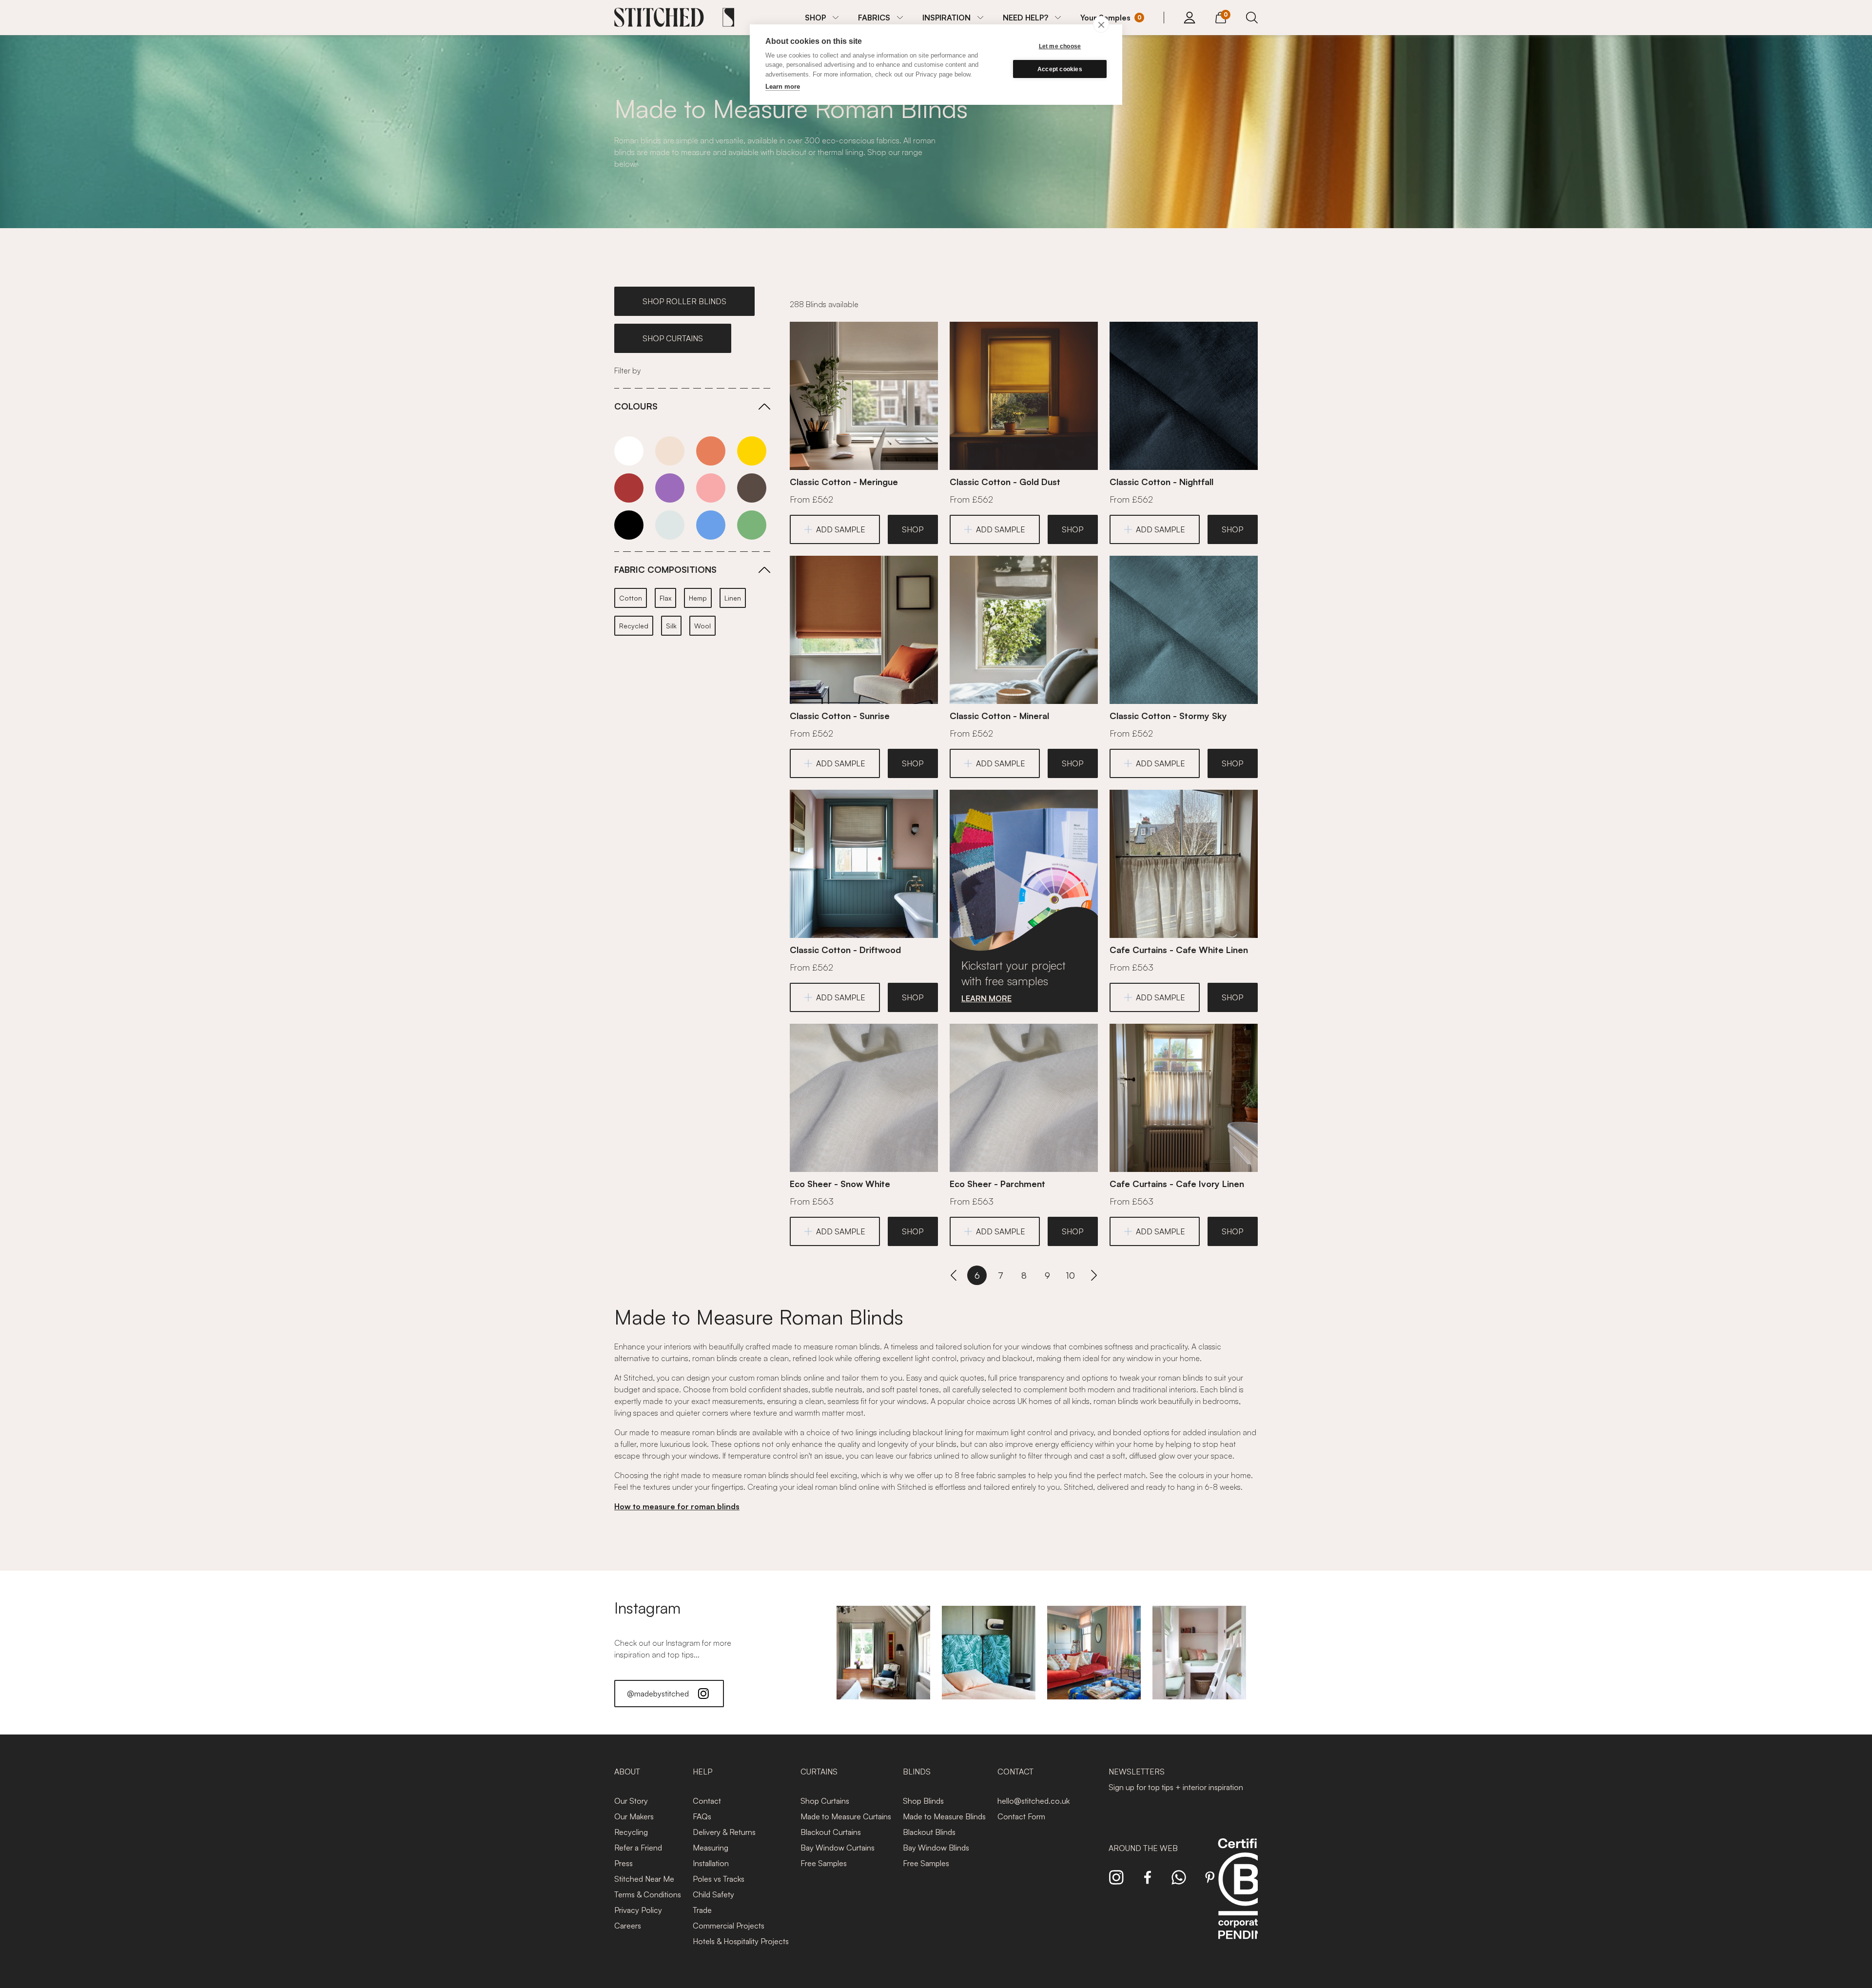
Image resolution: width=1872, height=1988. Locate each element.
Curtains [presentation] (819, 1772)
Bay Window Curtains (838, 1848)
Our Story (631, 1801)
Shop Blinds (923, 1801)
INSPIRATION (946, 18)
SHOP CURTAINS (673, 338)
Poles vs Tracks (719, 1879)
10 (1071, 1275)
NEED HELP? (1025, 18)
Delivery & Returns (724, 1832)
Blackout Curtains (831, 1832)
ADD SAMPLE (841, 529)
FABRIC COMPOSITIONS (665, 569)
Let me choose (1060, 46)
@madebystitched (658, 1694)
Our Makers (634, 1816)
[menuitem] (822, 18)
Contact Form (1021, 1816)
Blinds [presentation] (917, 1772)
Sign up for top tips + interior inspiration (1176, 1787)
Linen (733, 598)
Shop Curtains (825, 1801)
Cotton (631, 598)
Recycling (631, 1832)
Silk (671, 626)
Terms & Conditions (648, 1894)
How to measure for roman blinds (677, 1506)
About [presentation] (627, 1772)
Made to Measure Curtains (846, 1816)
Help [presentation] (702, 1772)
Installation (711, 1863)
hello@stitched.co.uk (1033, 1801)
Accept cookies (1060, 69)
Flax (665, 598)
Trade (702, 1910)
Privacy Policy (638, 1910)
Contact (707, 1801)
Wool (702, 626)
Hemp (698, 598)
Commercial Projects (729, 1926)
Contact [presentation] (1015, 1772)
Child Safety (713, 1894)
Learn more (783, 87)
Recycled (634, 626)
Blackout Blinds (929, 1832)
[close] (1101, 24)
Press (624, 1863)
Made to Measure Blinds (944, 1816)
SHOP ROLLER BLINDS (684, 301)
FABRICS (874, 18)
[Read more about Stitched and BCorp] (1245, 1900)
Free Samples (824, 1863)
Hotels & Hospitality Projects (741, 1941)
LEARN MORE (986, 998)
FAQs (702, 1816)
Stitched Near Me (644, 1879)
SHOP (815, 18)
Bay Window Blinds (936, 1848)
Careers (628, 1926)
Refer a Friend (638, 1848)
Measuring (711, 1848)
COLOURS (636, 406)
